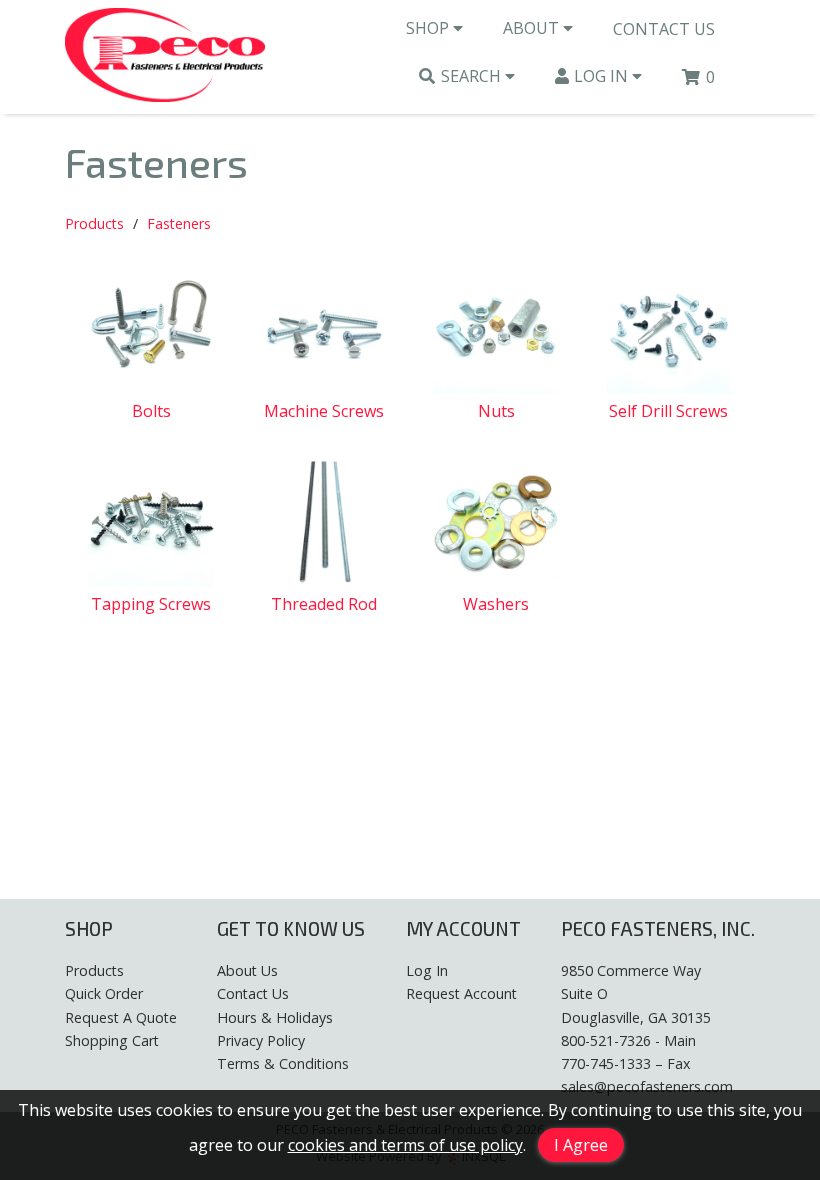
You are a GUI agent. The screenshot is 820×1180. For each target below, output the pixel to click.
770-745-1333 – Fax (625, 1063)
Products (94, 223)
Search (473, 76)
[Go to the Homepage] (165, 57)
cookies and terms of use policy (405, 1145)
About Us (247, 970)
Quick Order (104, 993)
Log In (603, 76)
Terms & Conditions (283, 1063)
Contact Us (664, 29)
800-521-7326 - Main (628, 1040)
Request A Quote (121, 1017)
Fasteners (179, 223)
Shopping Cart (112, 1040)
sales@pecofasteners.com (647, 1086)
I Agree (581, 1145)
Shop (429, 28)
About (533, 28)
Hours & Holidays (275, 1017)
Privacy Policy (261, 1040)
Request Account (461, 993)
